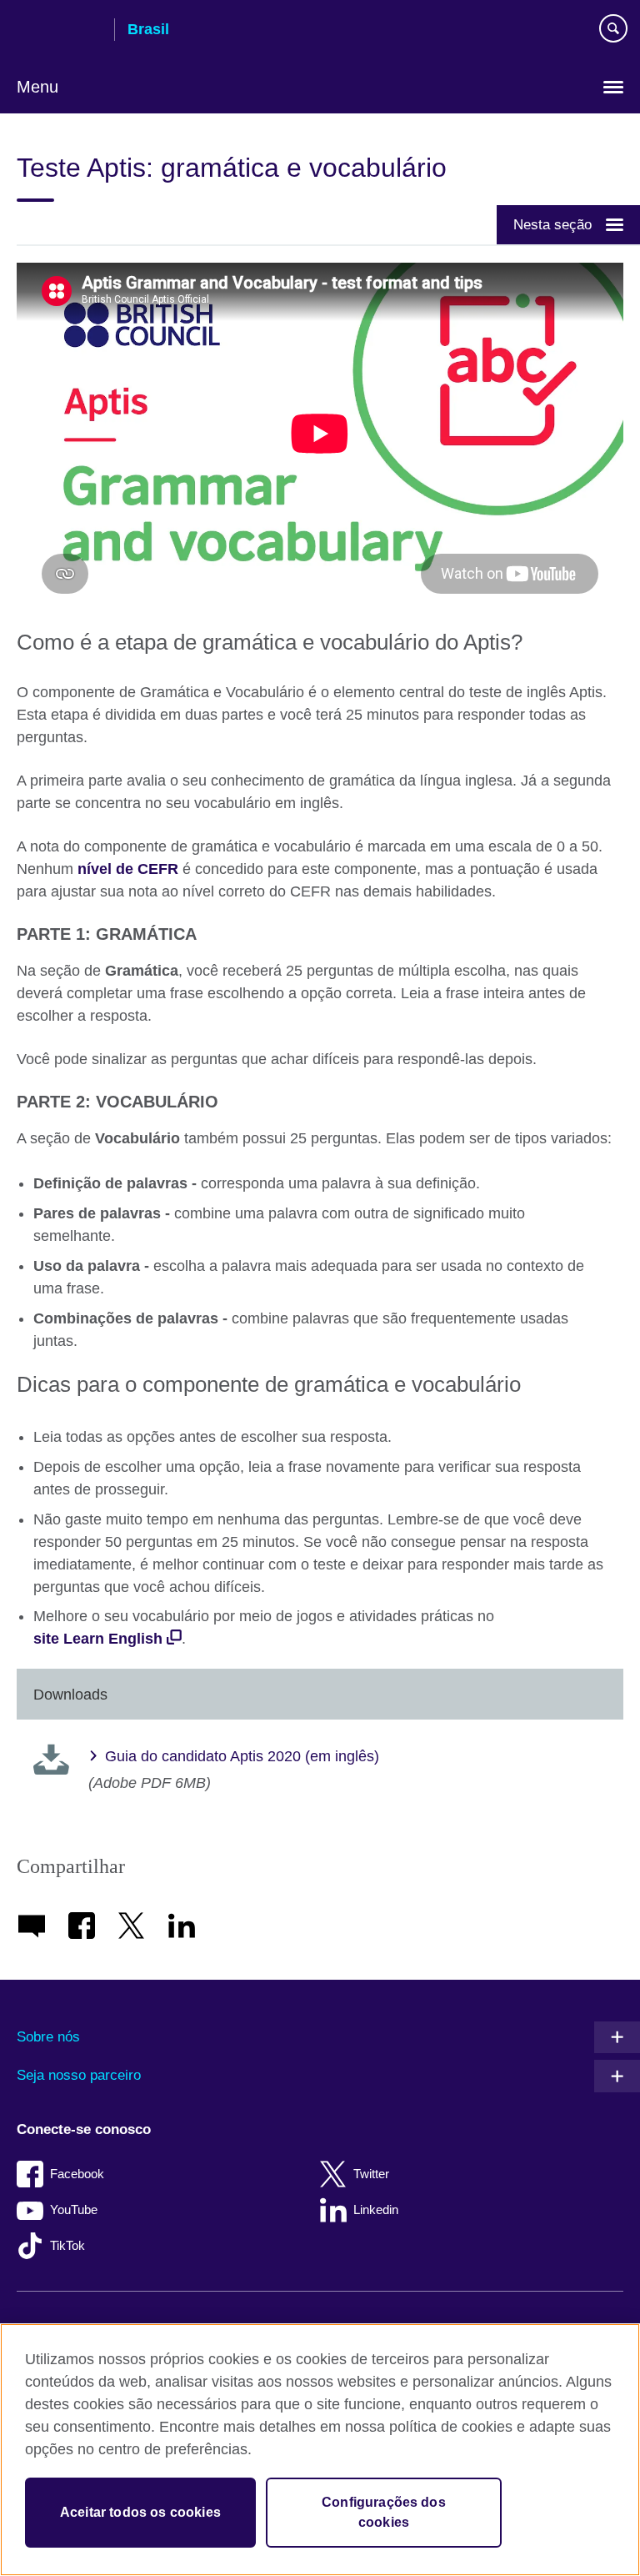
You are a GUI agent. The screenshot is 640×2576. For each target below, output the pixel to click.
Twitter (371, 2174)
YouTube (74, 2209)
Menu (37, 87)
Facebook (77, 2174)
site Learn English (98, 1639)
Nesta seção (552, 224)
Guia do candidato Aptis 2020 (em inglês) (242, 1756)
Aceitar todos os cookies (140, 2512)
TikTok (67, 2245)
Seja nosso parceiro (79, 2075)
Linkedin (376, 2209)
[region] (320, 2450)
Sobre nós (48, 2037)
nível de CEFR (128, 869)
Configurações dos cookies (384, 2512)
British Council (59, 31)
